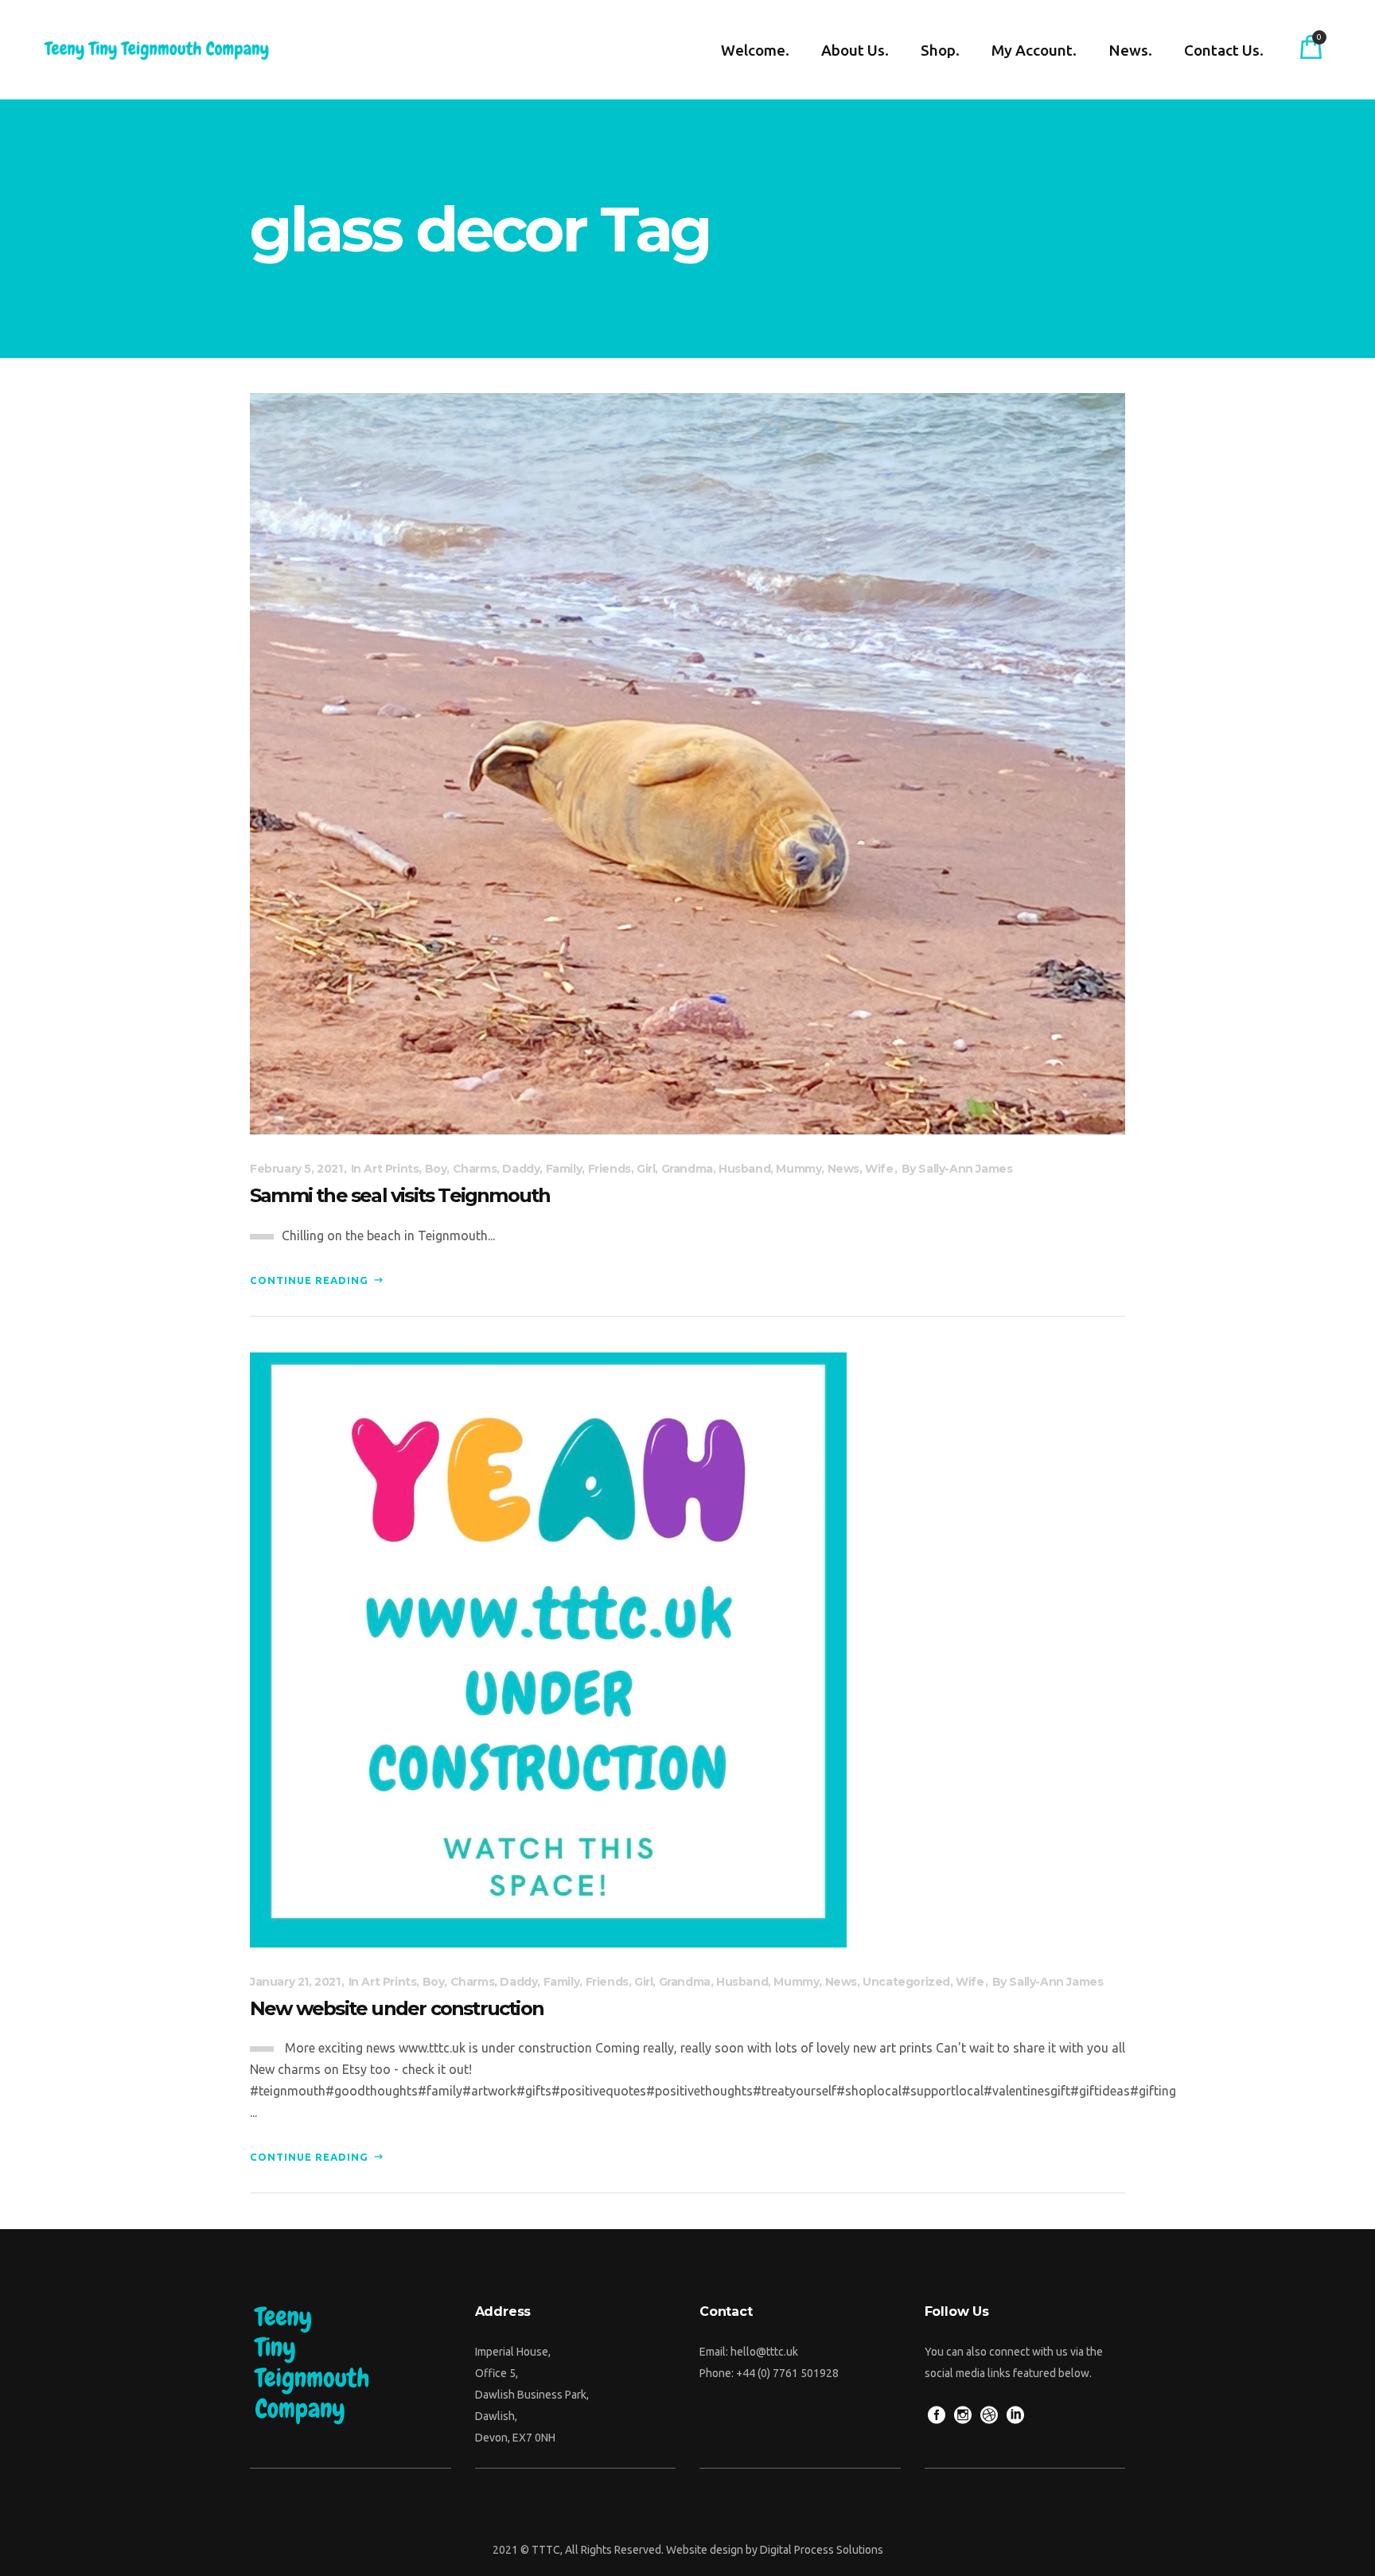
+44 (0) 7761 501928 (787, 2373)
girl (646, 1169)
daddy (521, 1169)
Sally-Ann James (965, 1169)
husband (744, 1169)
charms (475, 1169)
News (843, 1169)
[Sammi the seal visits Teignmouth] (687, 762)
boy (436, 1169)
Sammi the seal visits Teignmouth (400, 1195)
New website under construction (397, 2008)
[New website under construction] (548, 1648)
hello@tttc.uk (764, 2352)
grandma (687, 1169)
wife (879, 1169)
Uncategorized (906, 1982)
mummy (799, 1169)
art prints (391, 1169)
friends (610, 1169)
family (564, 1169)
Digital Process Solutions (822, 2550)
